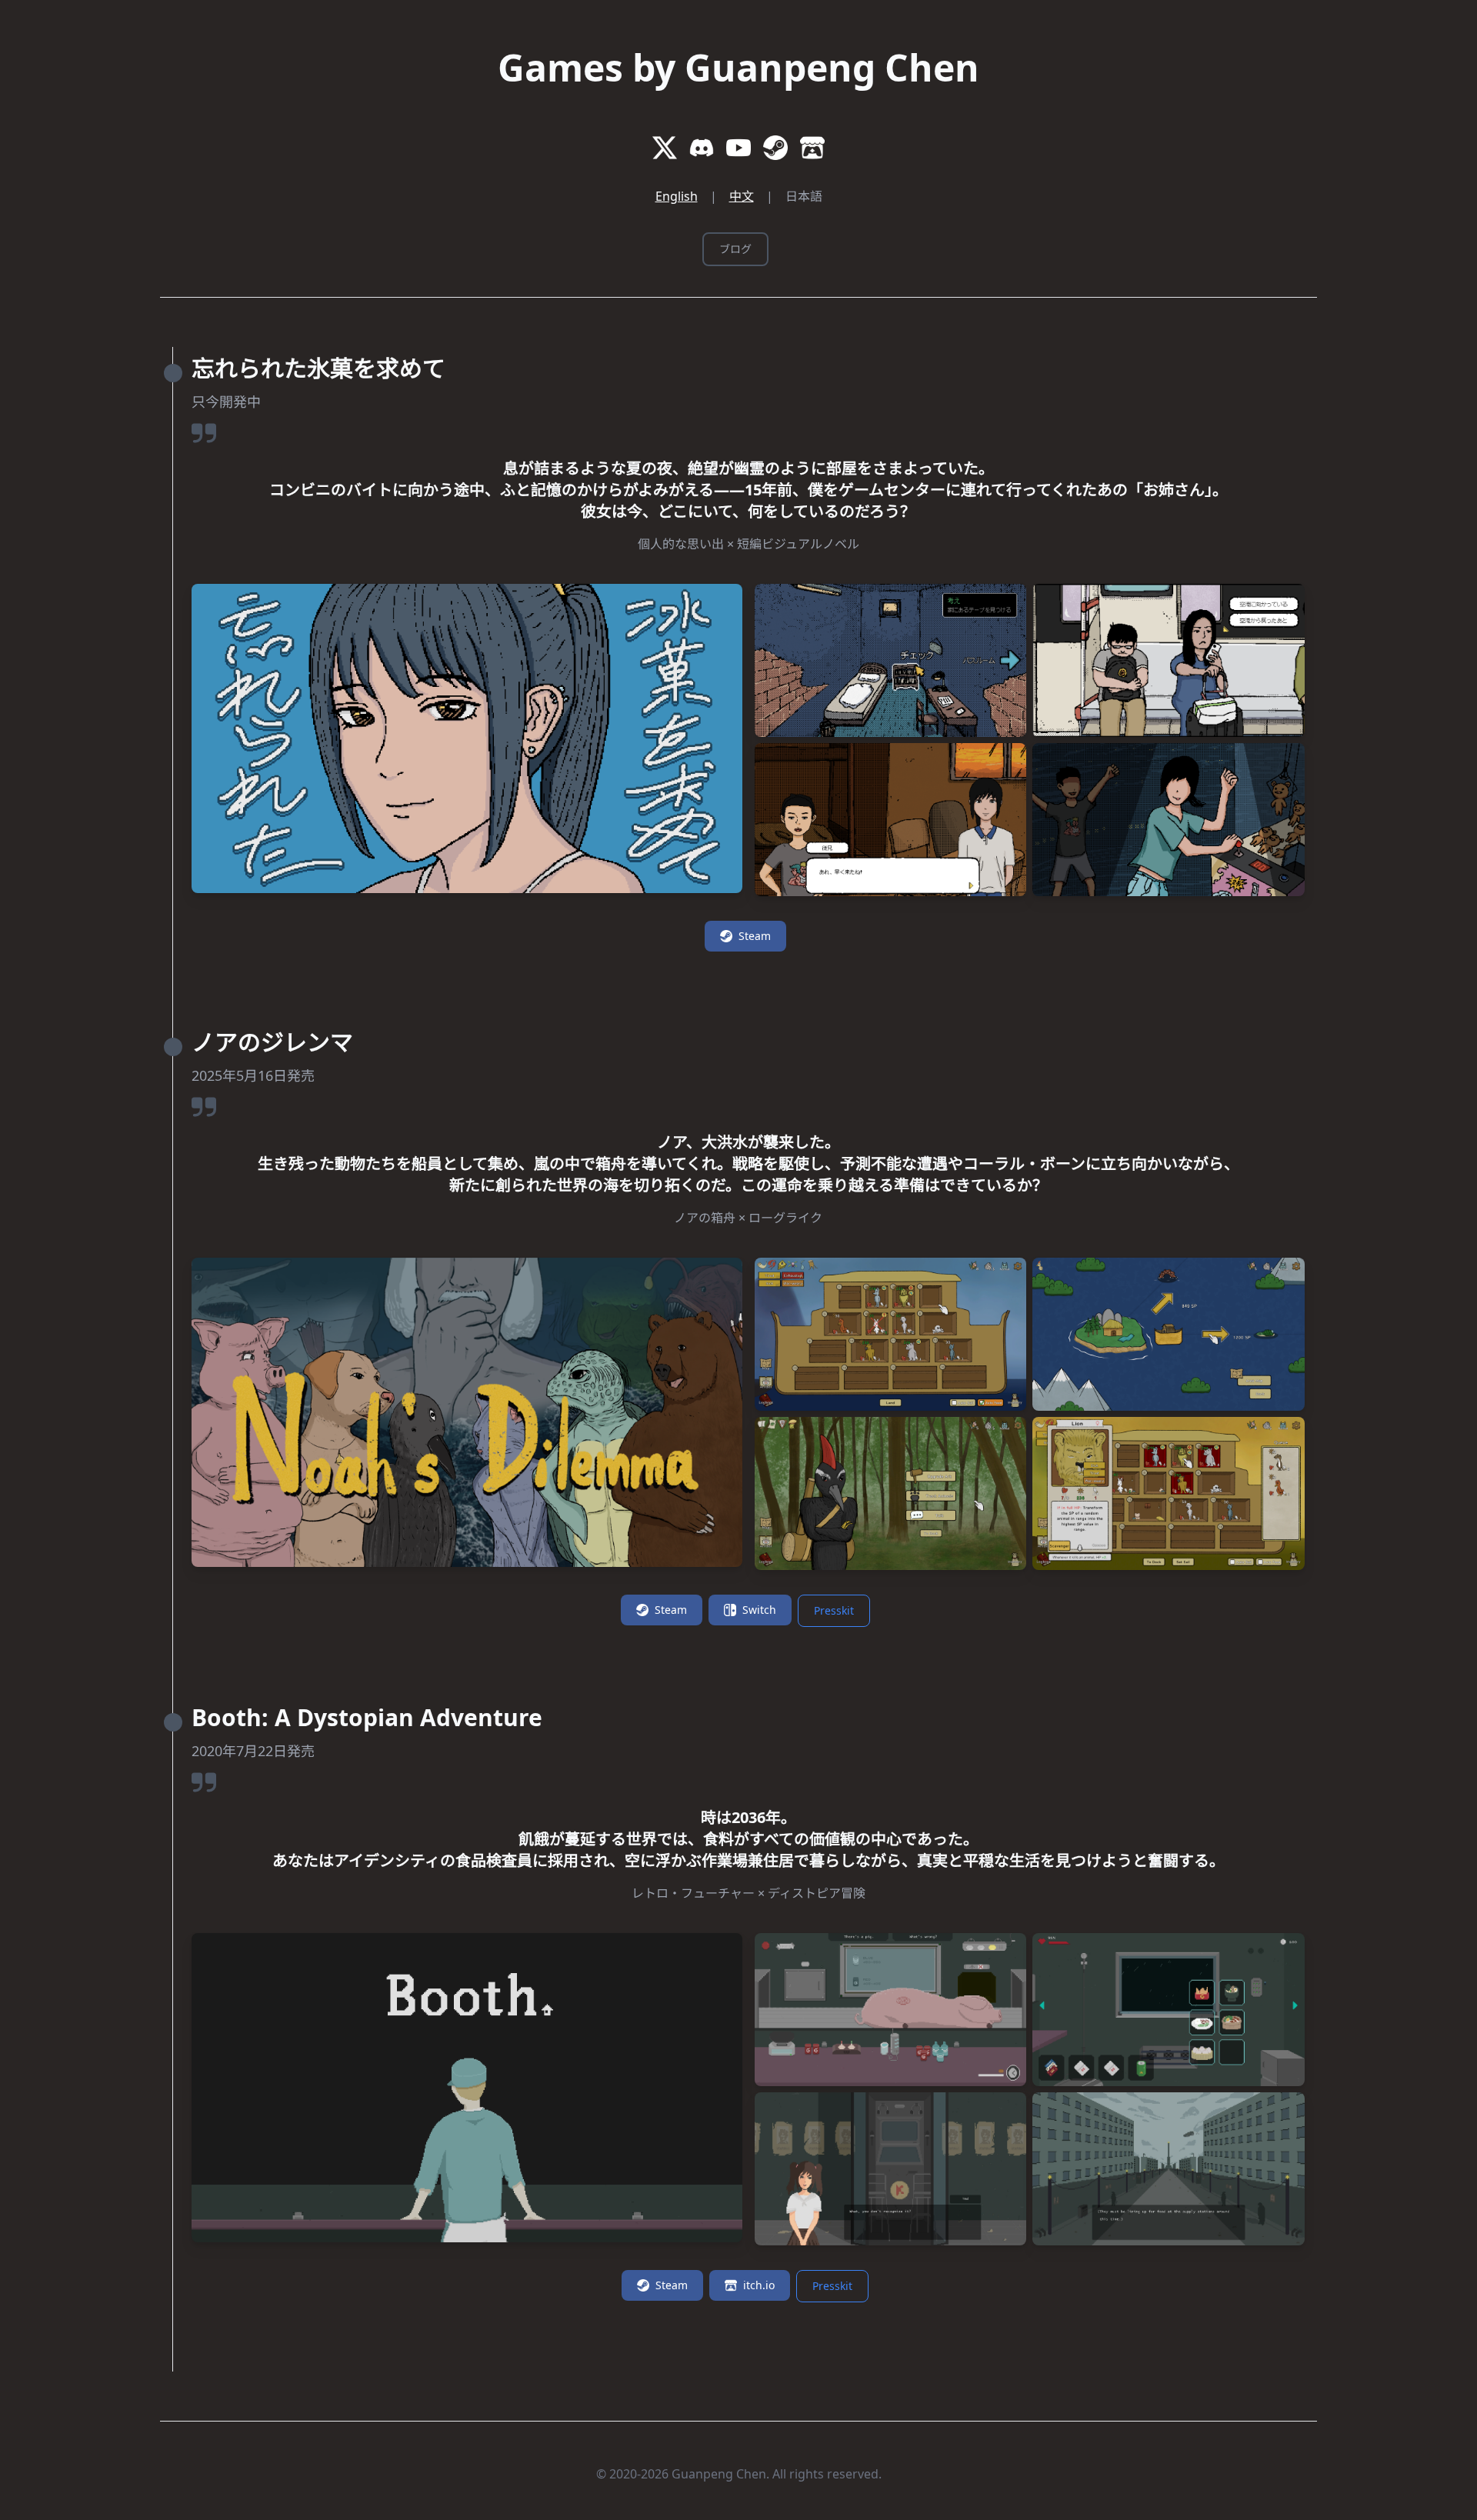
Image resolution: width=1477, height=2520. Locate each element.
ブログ (735, 249)
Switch (759, 1610)
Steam (755, 936)
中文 (742, 196)
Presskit (834, 1610)
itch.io (759, 2285)
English (677, 196)
